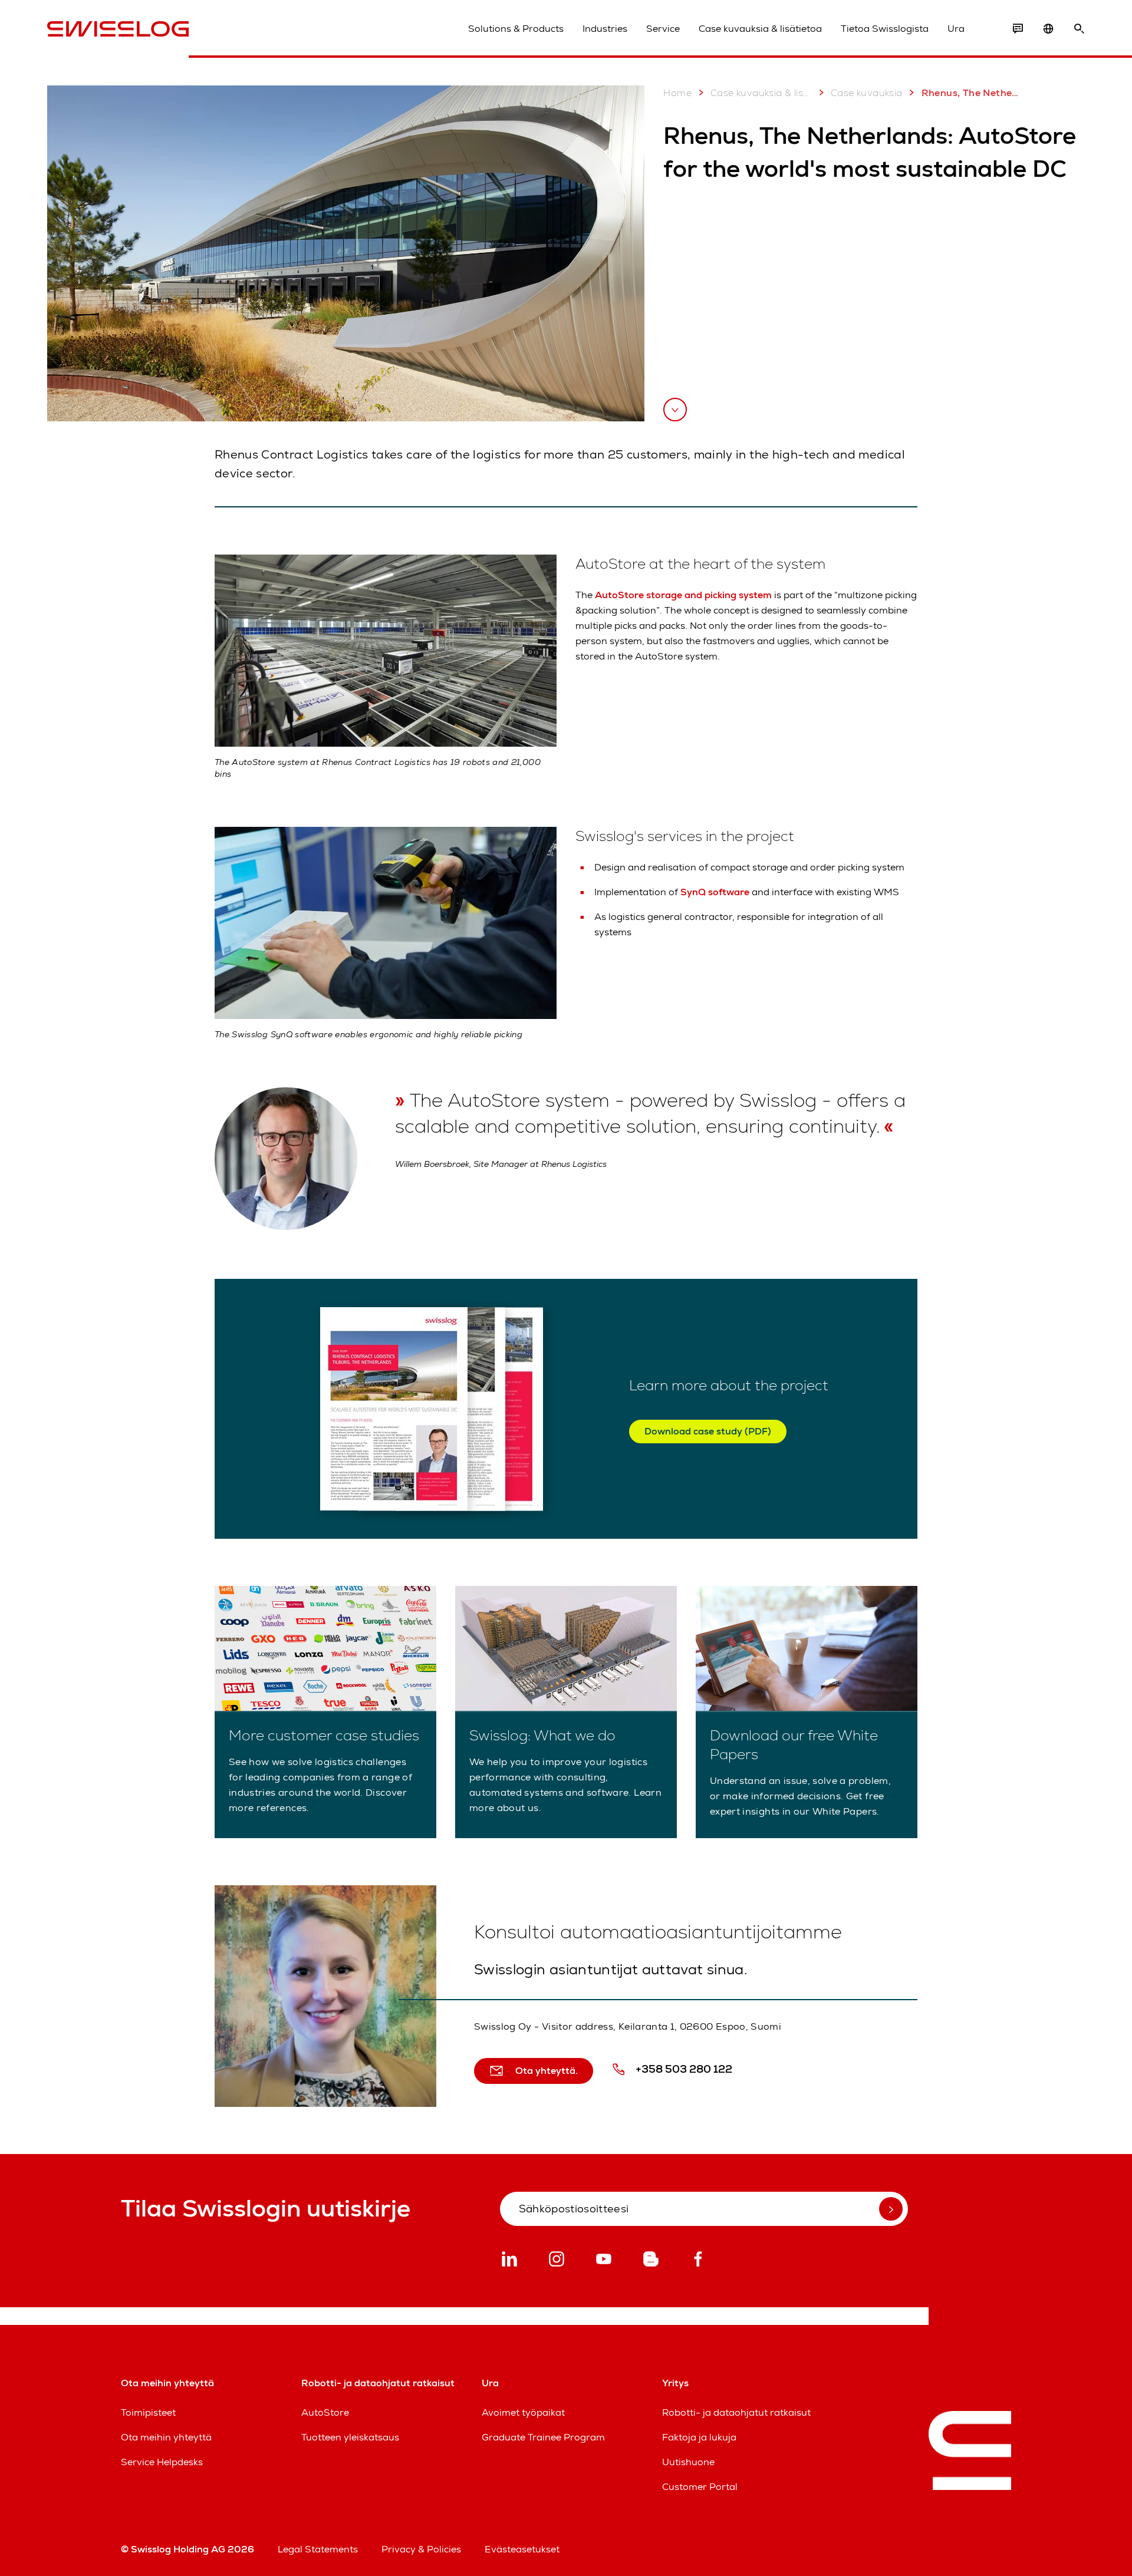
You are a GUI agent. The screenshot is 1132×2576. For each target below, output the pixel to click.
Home (677, 93)
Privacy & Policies (421, 2549)
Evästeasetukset (522, 2549)
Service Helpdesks (162, 2462)
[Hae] (1079, 29)
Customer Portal (700, 2487)
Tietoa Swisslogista (885, 29)
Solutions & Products (516, 29)
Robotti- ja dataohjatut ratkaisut (736, 2412)
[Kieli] (1048, 29)
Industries (605, 29)
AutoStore (325, 2412)
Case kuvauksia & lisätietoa (760, 29)
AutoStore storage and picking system (683, 595)
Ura (956, 29)
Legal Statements (318, 2549)
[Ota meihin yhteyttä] (1018, 29)
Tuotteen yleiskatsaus (350, 2437)
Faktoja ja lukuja (699, 2437)
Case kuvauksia (867, 93)
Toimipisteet (148, 2412)
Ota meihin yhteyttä (166, 2437)
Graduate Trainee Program (543, 2437)
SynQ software (716, 892)
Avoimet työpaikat (523, 2412)
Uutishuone (688, 2462)
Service (663, 29)
